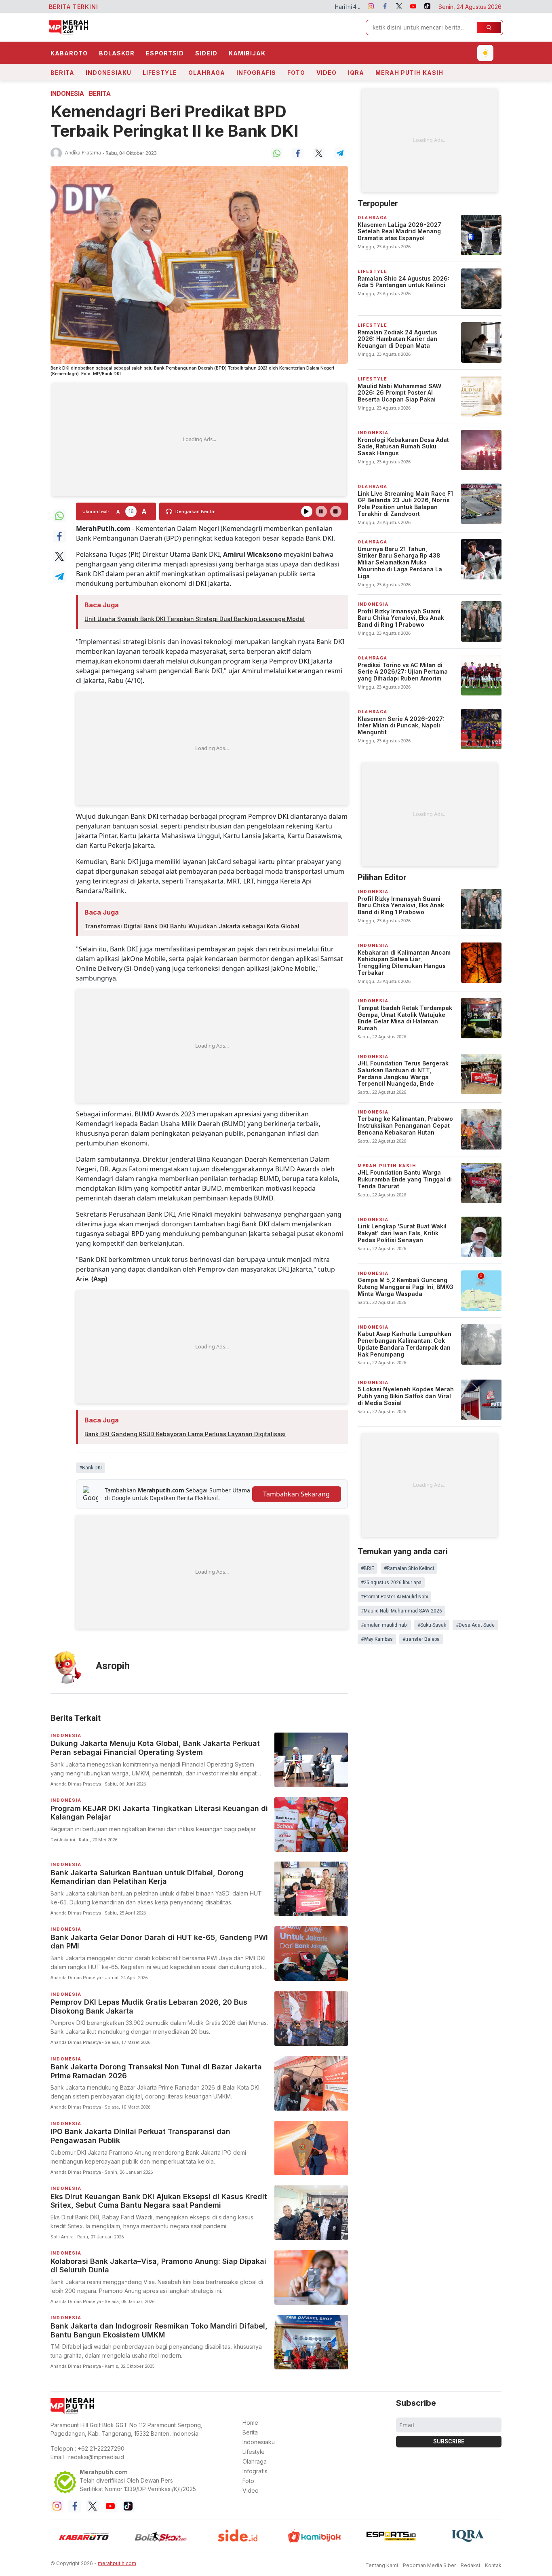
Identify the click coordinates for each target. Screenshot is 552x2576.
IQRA (356, 73)
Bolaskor (117, 53)
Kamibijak (247, 53)
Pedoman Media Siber (429, 2565)
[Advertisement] (199, 440)
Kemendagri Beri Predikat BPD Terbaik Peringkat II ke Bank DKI (175, 121)
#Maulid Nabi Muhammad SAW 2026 (401, 1611)
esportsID (165, 53)
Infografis (256, 73)
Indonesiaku (109, 73)
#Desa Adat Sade (475, 1625)
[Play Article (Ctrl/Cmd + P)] (307, 511)
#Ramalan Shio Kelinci (409, 1568)
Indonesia (67, 94)
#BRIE (368, 1568)
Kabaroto (69, 53)
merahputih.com (117, 2563)
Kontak (493, 2565)
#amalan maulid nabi (384, 1625)
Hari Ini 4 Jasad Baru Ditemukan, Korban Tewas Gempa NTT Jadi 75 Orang (327, 7)
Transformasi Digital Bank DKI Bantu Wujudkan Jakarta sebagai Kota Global (192, 926)
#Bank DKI (91, 1468)
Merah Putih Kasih (409, 73)
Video (327, 73)
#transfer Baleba (421, 1639)
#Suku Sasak (432, 1625)
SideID (206, 53)
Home (250, 2423)
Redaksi (470, 2565)
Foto (296, 73)
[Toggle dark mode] (485, 53)
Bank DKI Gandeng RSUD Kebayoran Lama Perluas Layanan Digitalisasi (185, 1434)
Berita (62, 73)
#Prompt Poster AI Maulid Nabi (394, 1597)
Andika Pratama (83, 153)
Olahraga (207, 73)
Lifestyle (160, 73)
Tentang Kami (382, 2565)
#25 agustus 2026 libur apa (391, 1583)
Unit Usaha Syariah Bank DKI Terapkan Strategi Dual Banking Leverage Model (195, 619)
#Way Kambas (377, 1639)
